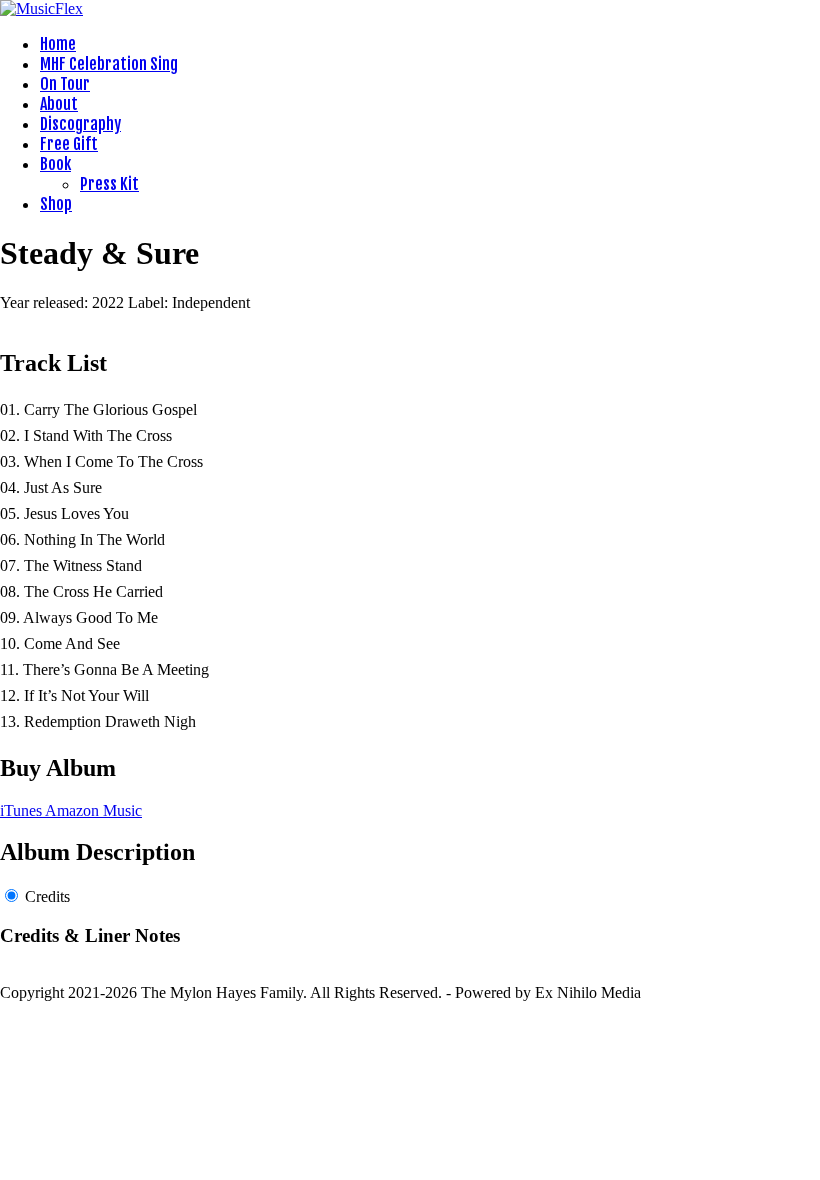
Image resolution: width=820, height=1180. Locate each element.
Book (55, 164)
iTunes (22, 810)
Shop (56, 204)
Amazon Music (93, 810)
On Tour (65, 84)
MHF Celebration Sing (109, 64)
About (59, 104)
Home (58, 44)
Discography (80, 124)
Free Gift (69, 144)
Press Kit (109, 184)
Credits (47, 896)
